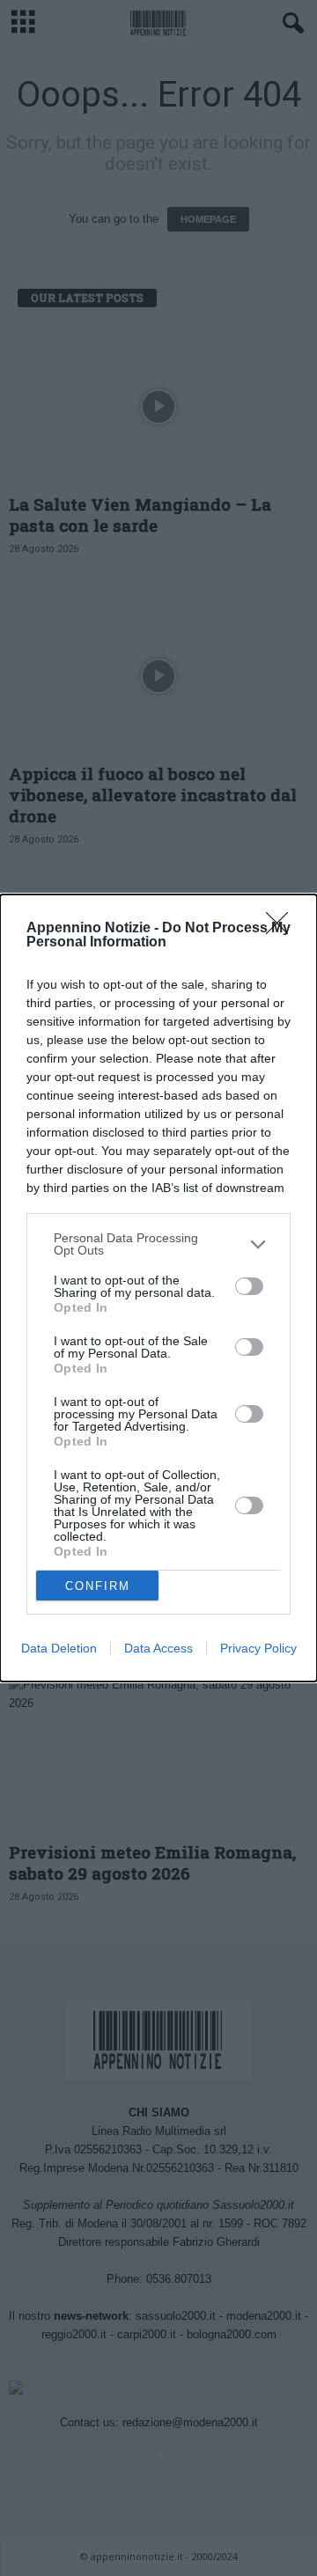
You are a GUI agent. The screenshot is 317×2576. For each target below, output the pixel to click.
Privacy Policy (258, 1648)
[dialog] (158, 1288)
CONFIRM (98, 1586)
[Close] (283, 929)
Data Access (158, 1648)
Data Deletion (59, 1648)
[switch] (249, 1286)
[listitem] (158, 1244)
